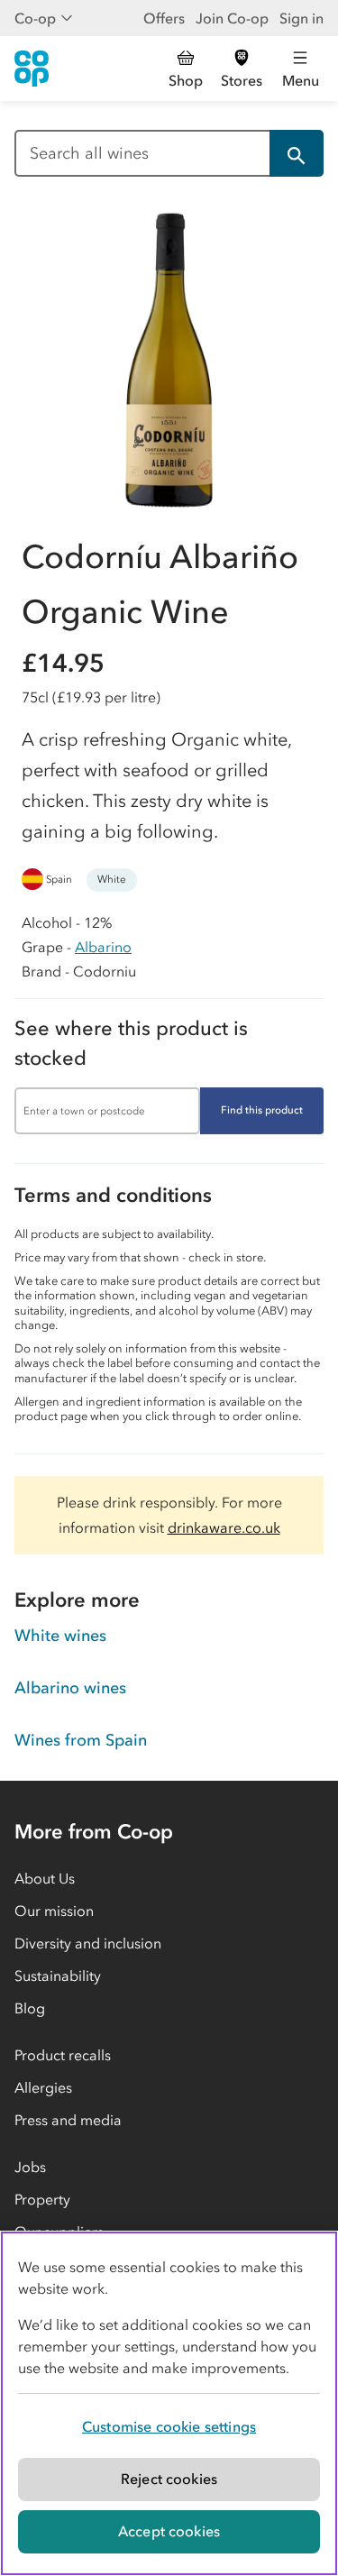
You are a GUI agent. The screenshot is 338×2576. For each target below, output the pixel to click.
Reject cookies (169, 2479)
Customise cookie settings (169, 2426)
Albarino (103, 947)
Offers (164, 18)
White (112, 879)
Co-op (35, 18)
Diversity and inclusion (88, 1943)
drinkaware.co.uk (224, 1527)
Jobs (30, 2167)
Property (42, 2199)
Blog (30, 2008)
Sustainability (58, 1976)
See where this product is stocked (131, 1043)
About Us (45, 1878)
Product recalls (63, 2055)
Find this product (262, 1110)
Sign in (301, 18)
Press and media (68, 2120)
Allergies (43, 2087)
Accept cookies (169, 2531)
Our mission (54, 1911)
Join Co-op (232, 18)
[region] (169, 2403)
